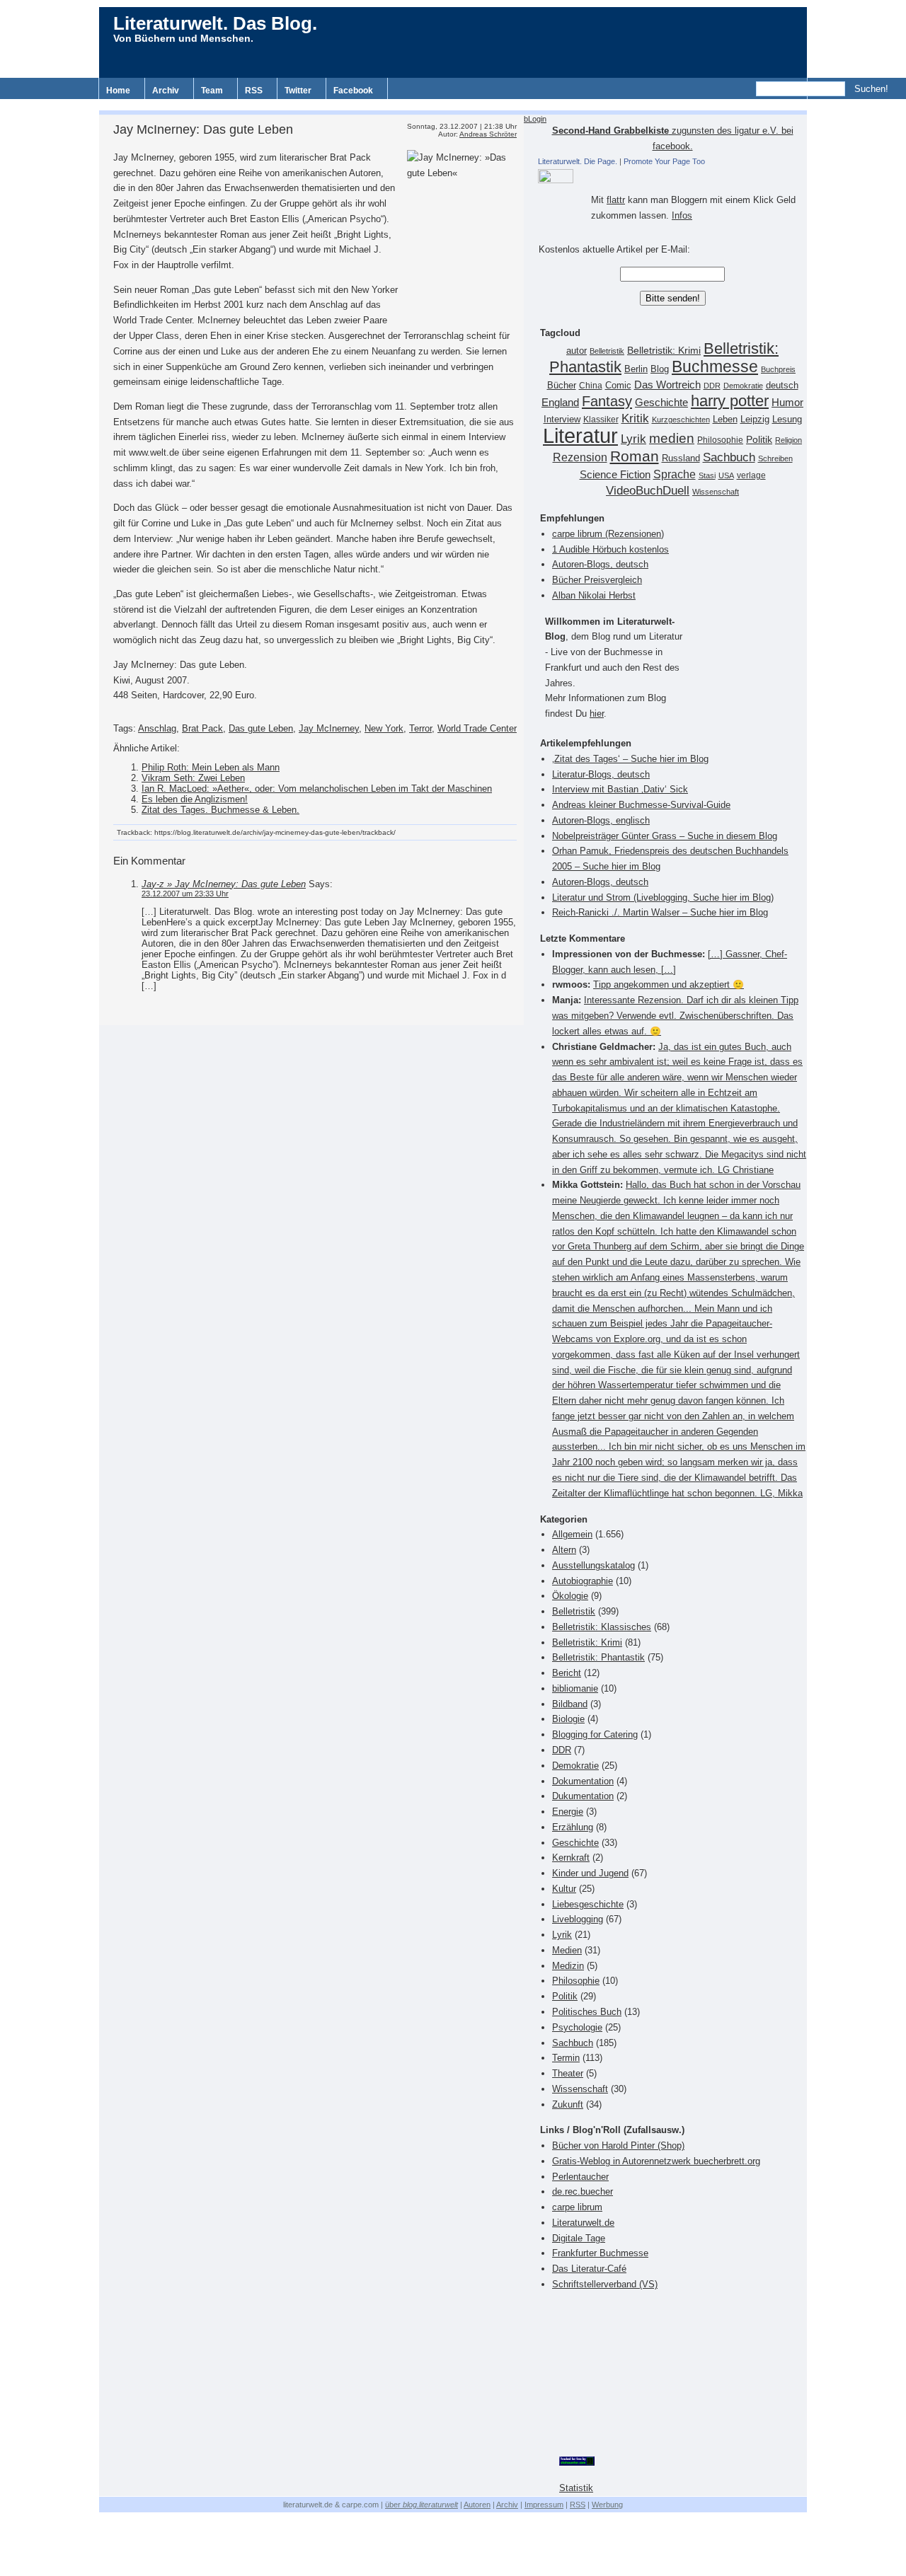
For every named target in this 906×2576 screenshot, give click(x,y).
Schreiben (775, 458)
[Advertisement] (453, 104)
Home (118, 91)
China (591, 386)
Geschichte (661, 402)
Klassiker (601, 420)
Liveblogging (578, 1919)
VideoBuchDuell (648, 491)
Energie (568, 1812)
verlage (751, 475)
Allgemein (572, 1534)
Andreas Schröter (488, 134)
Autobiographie (583, 1581)
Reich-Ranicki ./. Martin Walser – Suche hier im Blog (660, 912)
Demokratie (743, 386)
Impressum (544, 2505)
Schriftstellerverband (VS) (605, 2284)
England (560, 402)
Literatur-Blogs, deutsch (601, 774)
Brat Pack (202, 728)
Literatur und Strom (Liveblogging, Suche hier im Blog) (663, 897)
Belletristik (607, 351)
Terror (420, 728)
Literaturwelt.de (583, 2223)
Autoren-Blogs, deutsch (600, 564)
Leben (725, 420)
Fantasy (607, 401)
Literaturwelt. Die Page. (578, 161)
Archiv (166, 91)
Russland (681, 458)
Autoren (477, 2505)
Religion (789, 440)
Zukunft (568, 2104)
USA (726, 475)
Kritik (635, 418)
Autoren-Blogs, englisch (601, 820)
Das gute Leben (261, 728)
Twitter (298, 91)
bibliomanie (575, 1688)
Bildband (570, 1704)
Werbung (607, 2505)
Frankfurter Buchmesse (600, 2253)
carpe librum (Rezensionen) (608, 534)
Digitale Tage (579, 2238)
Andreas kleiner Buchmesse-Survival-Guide (641, 805)
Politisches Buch (587, 2012)
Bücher (562, 385)
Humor (787, 402)
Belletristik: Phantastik (598, 1657)
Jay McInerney (329, 728)
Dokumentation (583, 1781)
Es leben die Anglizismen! (195, 799)
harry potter (730, 401)
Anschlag (157, 728)
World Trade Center (477, 728)
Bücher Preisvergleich (597, 580)
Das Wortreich (667, 385)
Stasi (707, 475)
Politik (759, 440)
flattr (616, 200)
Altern (564, 1550)
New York (384, 728)
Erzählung (573, 1827)
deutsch (782, 386)
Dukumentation (583, 1796)
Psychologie (577, 2027)
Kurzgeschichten (681, 420)
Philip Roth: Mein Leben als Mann (211, 767)
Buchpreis (778, 369)
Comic (618, 386)
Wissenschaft (716, 492)
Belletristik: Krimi (664, 350)
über (422, 2505)
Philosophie (720, 440)
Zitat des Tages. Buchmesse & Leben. (220, 810)
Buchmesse (715, 366)
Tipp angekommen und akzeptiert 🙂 (669, 984)
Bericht (567, 1673)
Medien (567, 1950)
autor (577, 351)
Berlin (636, 369)
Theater (568, 2073)
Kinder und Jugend (590, 1873)
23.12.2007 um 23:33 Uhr (185, 894)
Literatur (580, 435)
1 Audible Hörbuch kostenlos (610, 549)
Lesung (787, 420)
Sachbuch (729, 457)
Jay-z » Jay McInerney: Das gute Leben (224, 884)
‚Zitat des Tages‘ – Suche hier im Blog (630, 759)
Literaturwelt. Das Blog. (215, 23)
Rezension (580, 457)
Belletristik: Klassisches (602, 1627)
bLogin (535, 119)
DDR (712, 386)
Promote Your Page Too (664, 161)
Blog (660, 369)
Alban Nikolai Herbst (594, 595)
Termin (566, 2058)
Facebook (353, 91)
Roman (635, 456)
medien (672, 438)
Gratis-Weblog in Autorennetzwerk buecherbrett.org (656, 2161)
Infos (682, 215)
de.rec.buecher (583, 2191)
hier (597, 714)
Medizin (568, 1966)
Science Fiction (615, 474)
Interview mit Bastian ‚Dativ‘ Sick (620, 789)
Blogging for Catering (595, 1734)
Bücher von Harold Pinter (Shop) (618, 2145)
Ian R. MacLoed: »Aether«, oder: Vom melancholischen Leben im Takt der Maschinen (317, 789)
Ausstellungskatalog (594, 1565)
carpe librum (577, 2207)
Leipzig (755, 419)
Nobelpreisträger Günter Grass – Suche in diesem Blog (665, 836)
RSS (254, 91)
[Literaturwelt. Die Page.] (672, 176)
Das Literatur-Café (589, 2269)
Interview (562, 420)
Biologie (568, 1719)
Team (212, 91)
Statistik (576, 2488)
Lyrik (633, 439)
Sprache (675, 474)
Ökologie (570, 1596)
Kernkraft (571, 1858)
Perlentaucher (580, 2177)
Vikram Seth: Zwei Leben (193, 778)
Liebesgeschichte (588, 1904)
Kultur (564, 1889)
